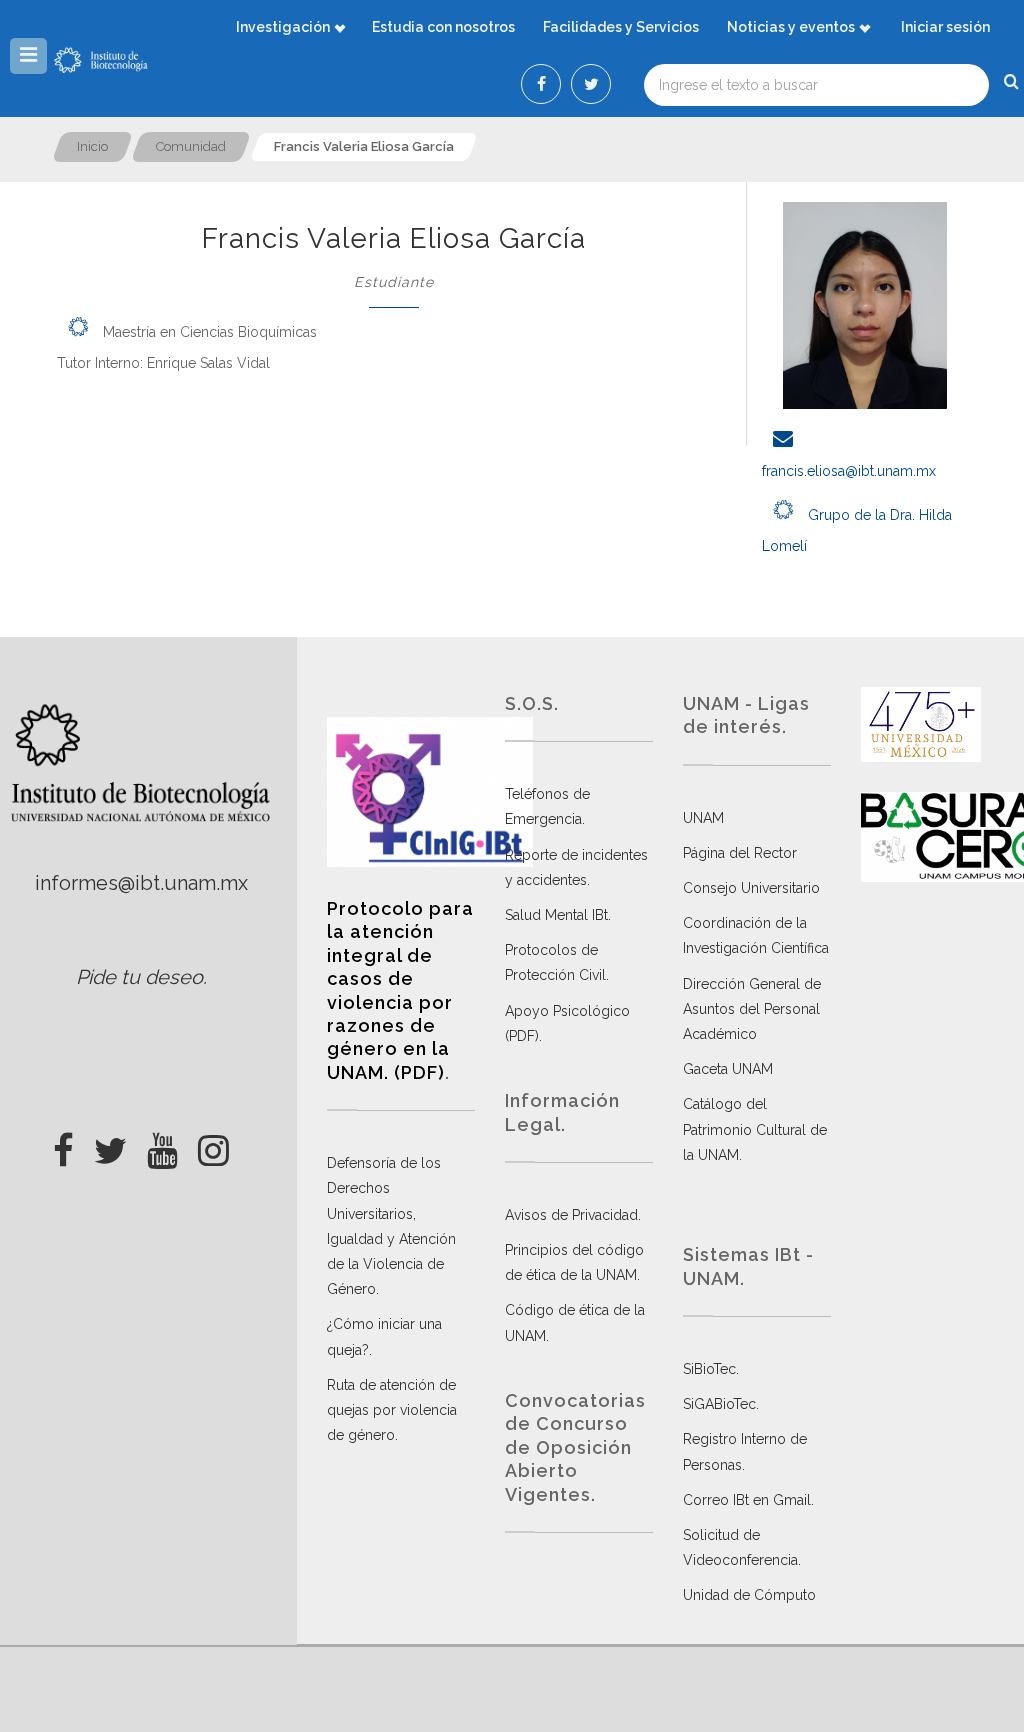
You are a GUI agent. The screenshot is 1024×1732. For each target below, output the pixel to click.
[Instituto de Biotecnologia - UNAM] (101, 60)
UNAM (703, 818)
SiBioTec (709, 1369)
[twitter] (110, 1145)
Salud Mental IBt (556, 915)
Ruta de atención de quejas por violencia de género (392, 1410)
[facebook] (63, 1145)
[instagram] (213, 1145)
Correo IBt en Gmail (747, 1500)
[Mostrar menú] (28, 56)
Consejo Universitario (751, 888)
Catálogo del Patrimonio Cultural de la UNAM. (755, 1129)
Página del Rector (740, 853)
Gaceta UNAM (728, 1069)
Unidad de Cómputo (749, 1595)
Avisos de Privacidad (571, 1215)
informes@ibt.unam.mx (141, 883)
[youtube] (162, 1145)
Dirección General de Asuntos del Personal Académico (752, 1009)
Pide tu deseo (139, 977)
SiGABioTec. (721, 1404)
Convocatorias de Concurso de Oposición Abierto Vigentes (575, 1447)
